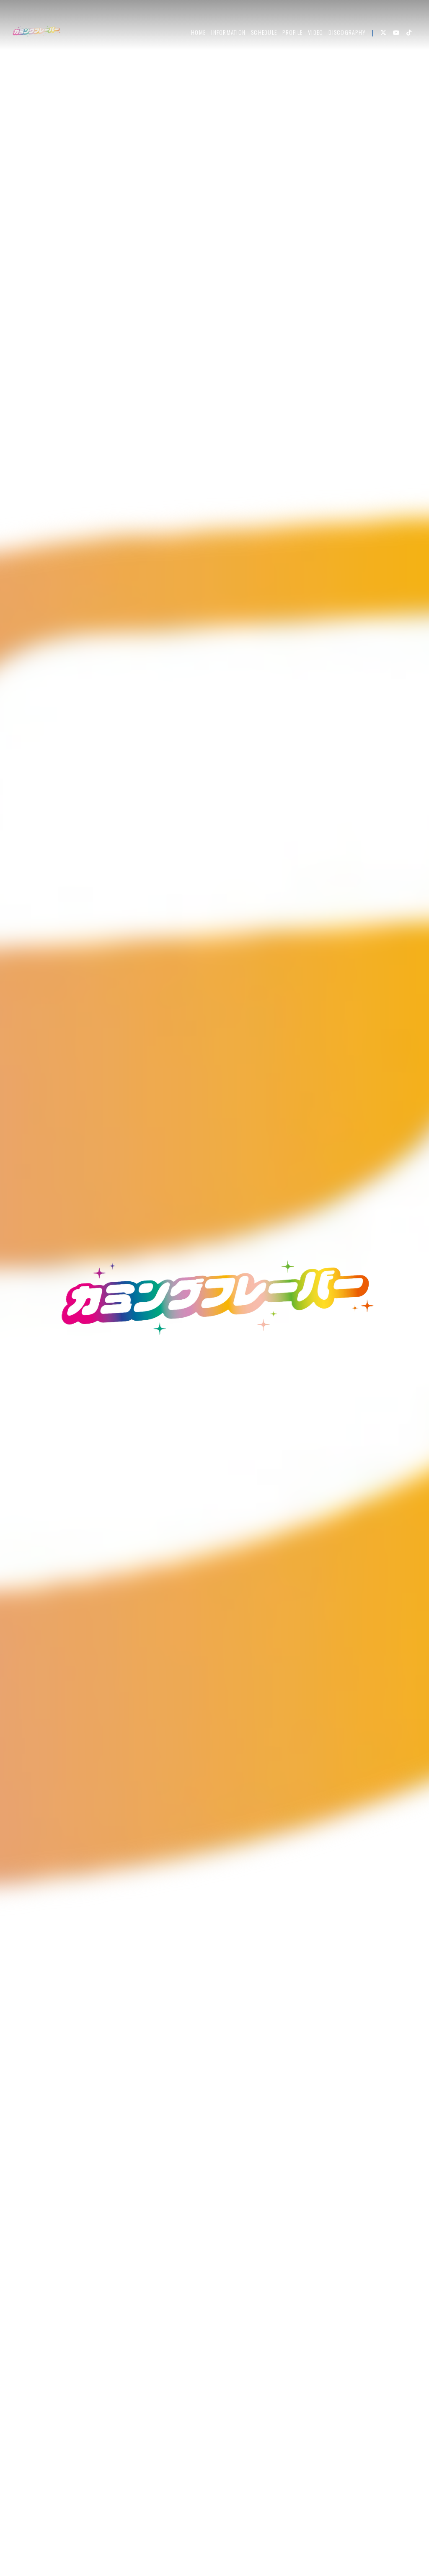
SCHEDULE (264, 32)
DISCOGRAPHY (347, 32)
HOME (198, 32)
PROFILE (292, 32)
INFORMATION (228, 32)
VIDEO (315, 32)
